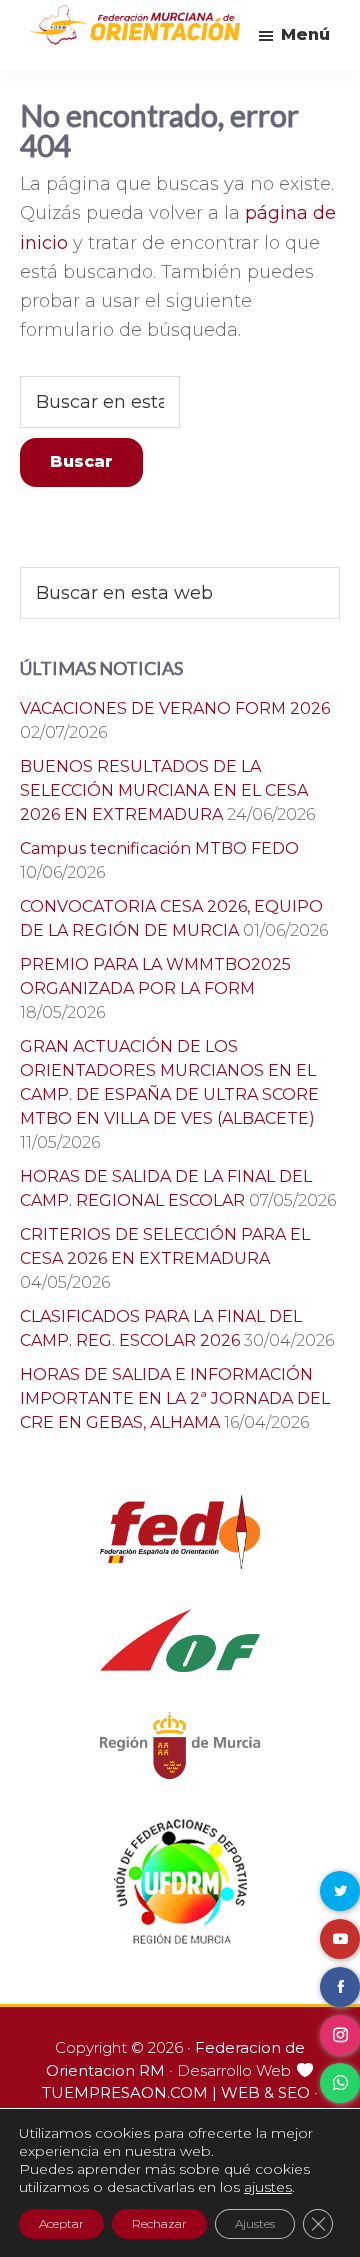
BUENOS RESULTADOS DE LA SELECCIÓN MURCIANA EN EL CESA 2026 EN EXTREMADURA (164, 790)
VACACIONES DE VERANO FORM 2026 (175, 708)
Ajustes (255, 2223)
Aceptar (61, 2223)
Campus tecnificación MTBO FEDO (159, 848)
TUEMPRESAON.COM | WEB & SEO (176, 2092)
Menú (305, 34)
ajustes (268, 2187)
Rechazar (159, 2223)
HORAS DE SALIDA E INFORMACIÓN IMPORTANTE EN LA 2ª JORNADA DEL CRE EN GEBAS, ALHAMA (175, 1398)
